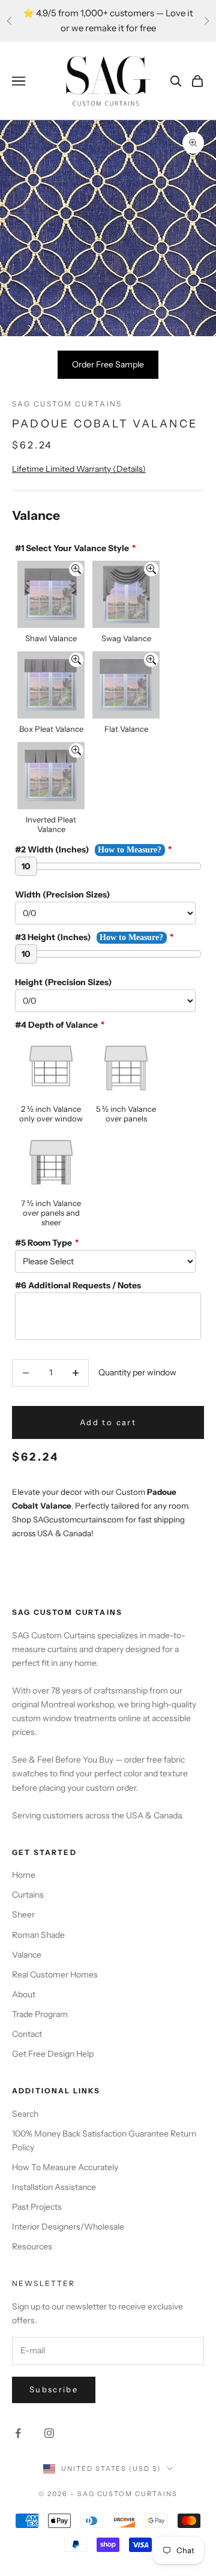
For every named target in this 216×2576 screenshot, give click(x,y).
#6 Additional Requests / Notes (78, 1285)
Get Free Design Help (53, 2054)
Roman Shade (38, 1935)
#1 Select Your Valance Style (72, 548)
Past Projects (37, 2207)
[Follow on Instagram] (49, 2433)
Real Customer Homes (55, 1974)
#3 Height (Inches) (53, 937)
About (24, 1994)
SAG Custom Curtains (67, 404)
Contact (27, 2034)
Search (25, 2114)
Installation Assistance (54, 2187)
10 (26, 866)
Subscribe (54, 2389)
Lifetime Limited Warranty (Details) (79, 469)
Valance (27, 1955)
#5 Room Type (43, 1243)
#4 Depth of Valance (56, 1025)
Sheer (23, 1914)
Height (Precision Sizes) (63, 982)
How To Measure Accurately (65, 2167)
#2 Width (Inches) (52, 849)
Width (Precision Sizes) (62, 894)
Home (24, 1875)
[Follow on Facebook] (18, 2433)
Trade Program (40, 2014)
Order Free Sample (108, 364)
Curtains (28, 1895)
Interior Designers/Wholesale (68, 2227)
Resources (32, 2246)
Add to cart (108, 1422)
